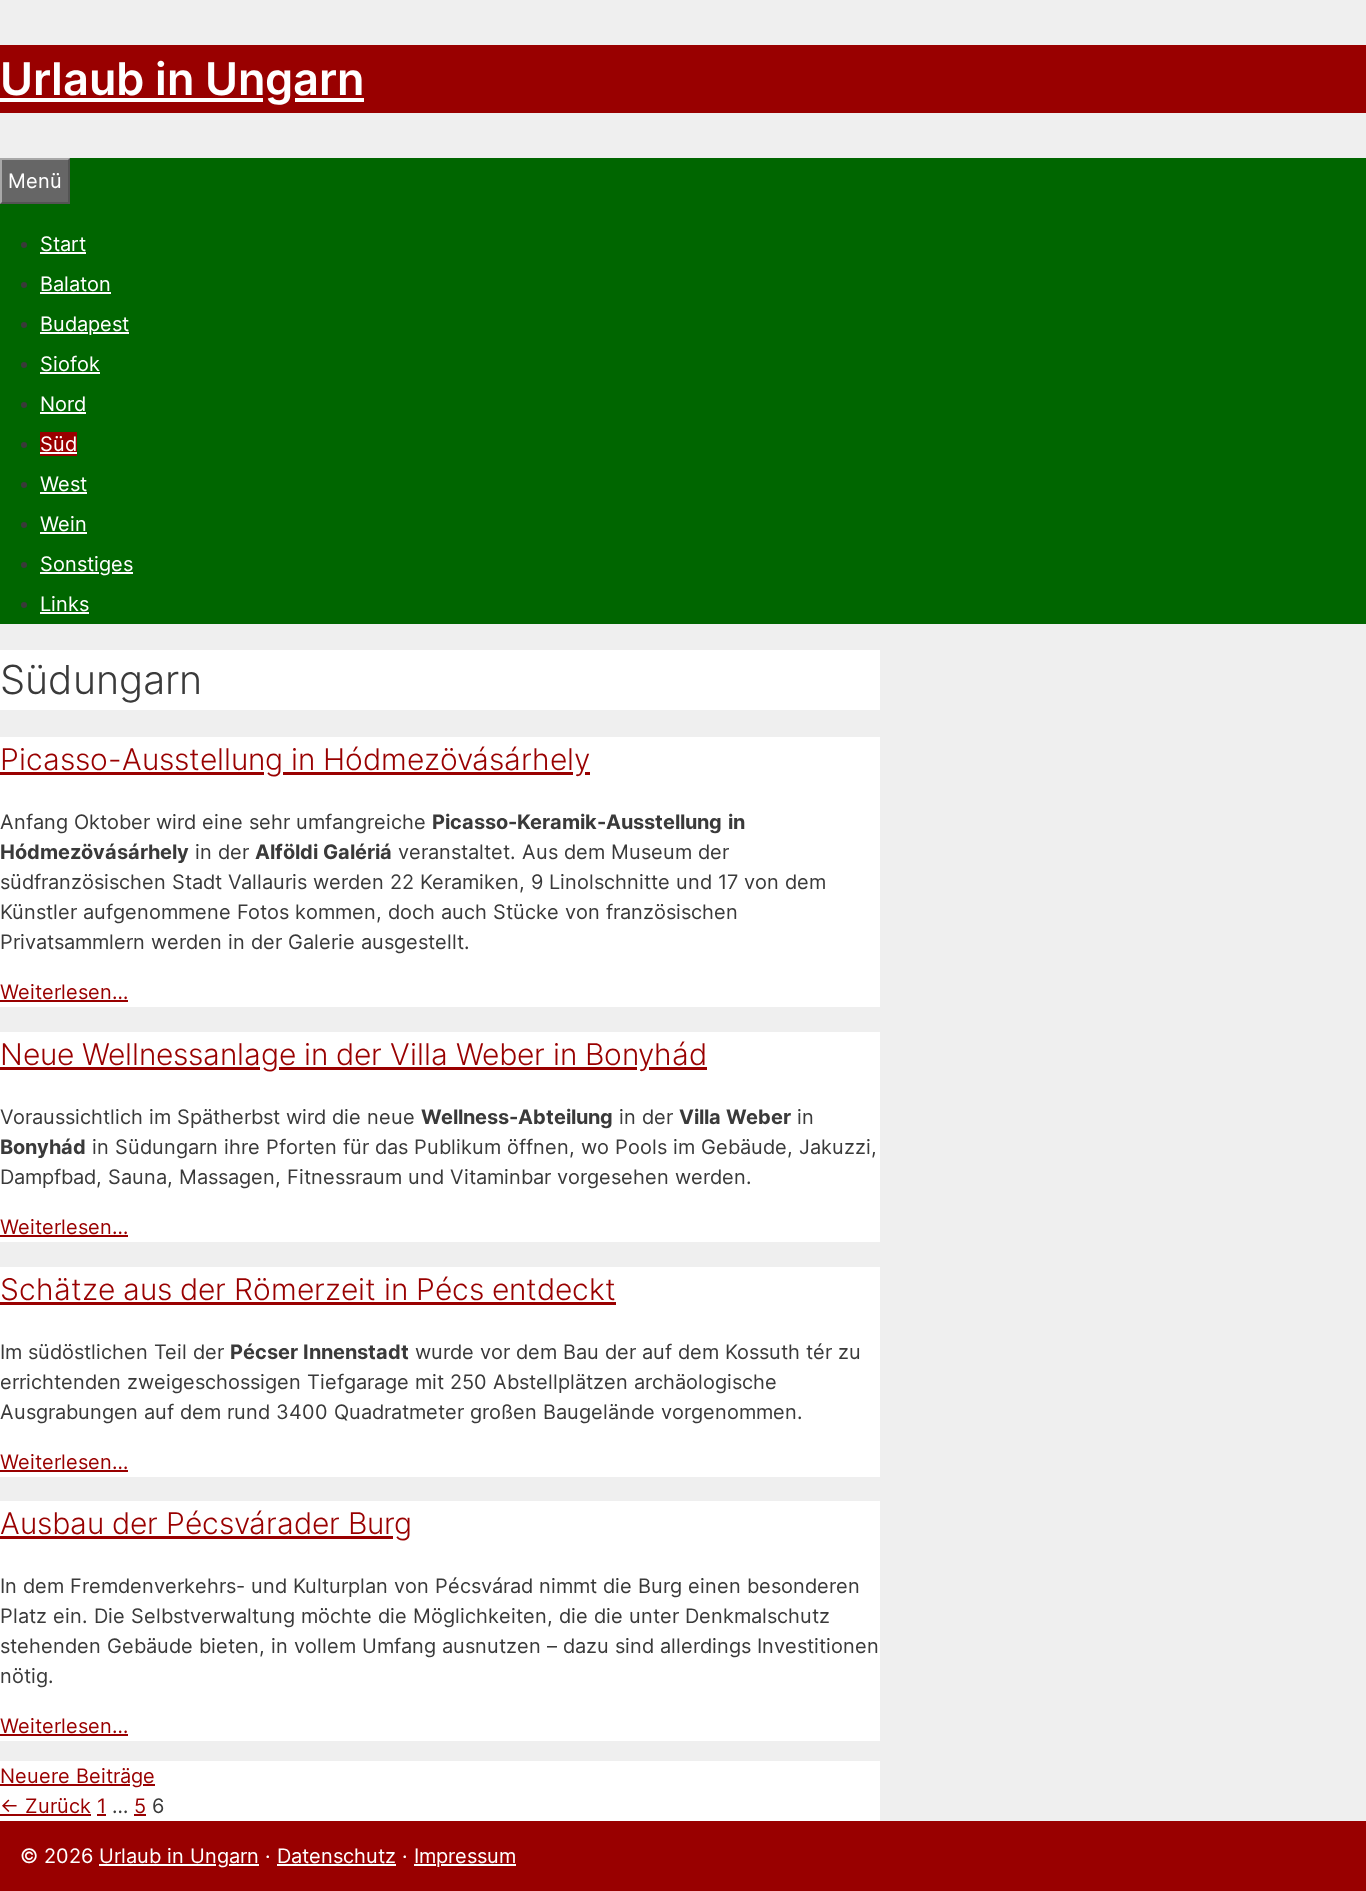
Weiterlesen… (64, 992)
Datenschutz (336, 1856)
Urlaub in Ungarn (182, 78)
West (63, 484)
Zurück (45, 1806)
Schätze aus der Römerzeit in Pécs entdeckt (308, 1289)
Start (63, 244)
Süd (58, 444)
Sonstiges (86, 564)
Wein (63, 524)
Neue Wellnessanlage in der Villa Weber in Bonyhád (353, 1054)
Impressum (465, 1856)
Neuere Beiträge (77, 1776)
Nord (63, 404)
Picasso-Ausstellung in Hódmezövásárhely (295, 759)
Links (64, 604)
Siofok (70, 364)
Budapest (84, 324)
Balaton (75, 284)
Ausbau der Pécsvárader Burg (206, 1523)
